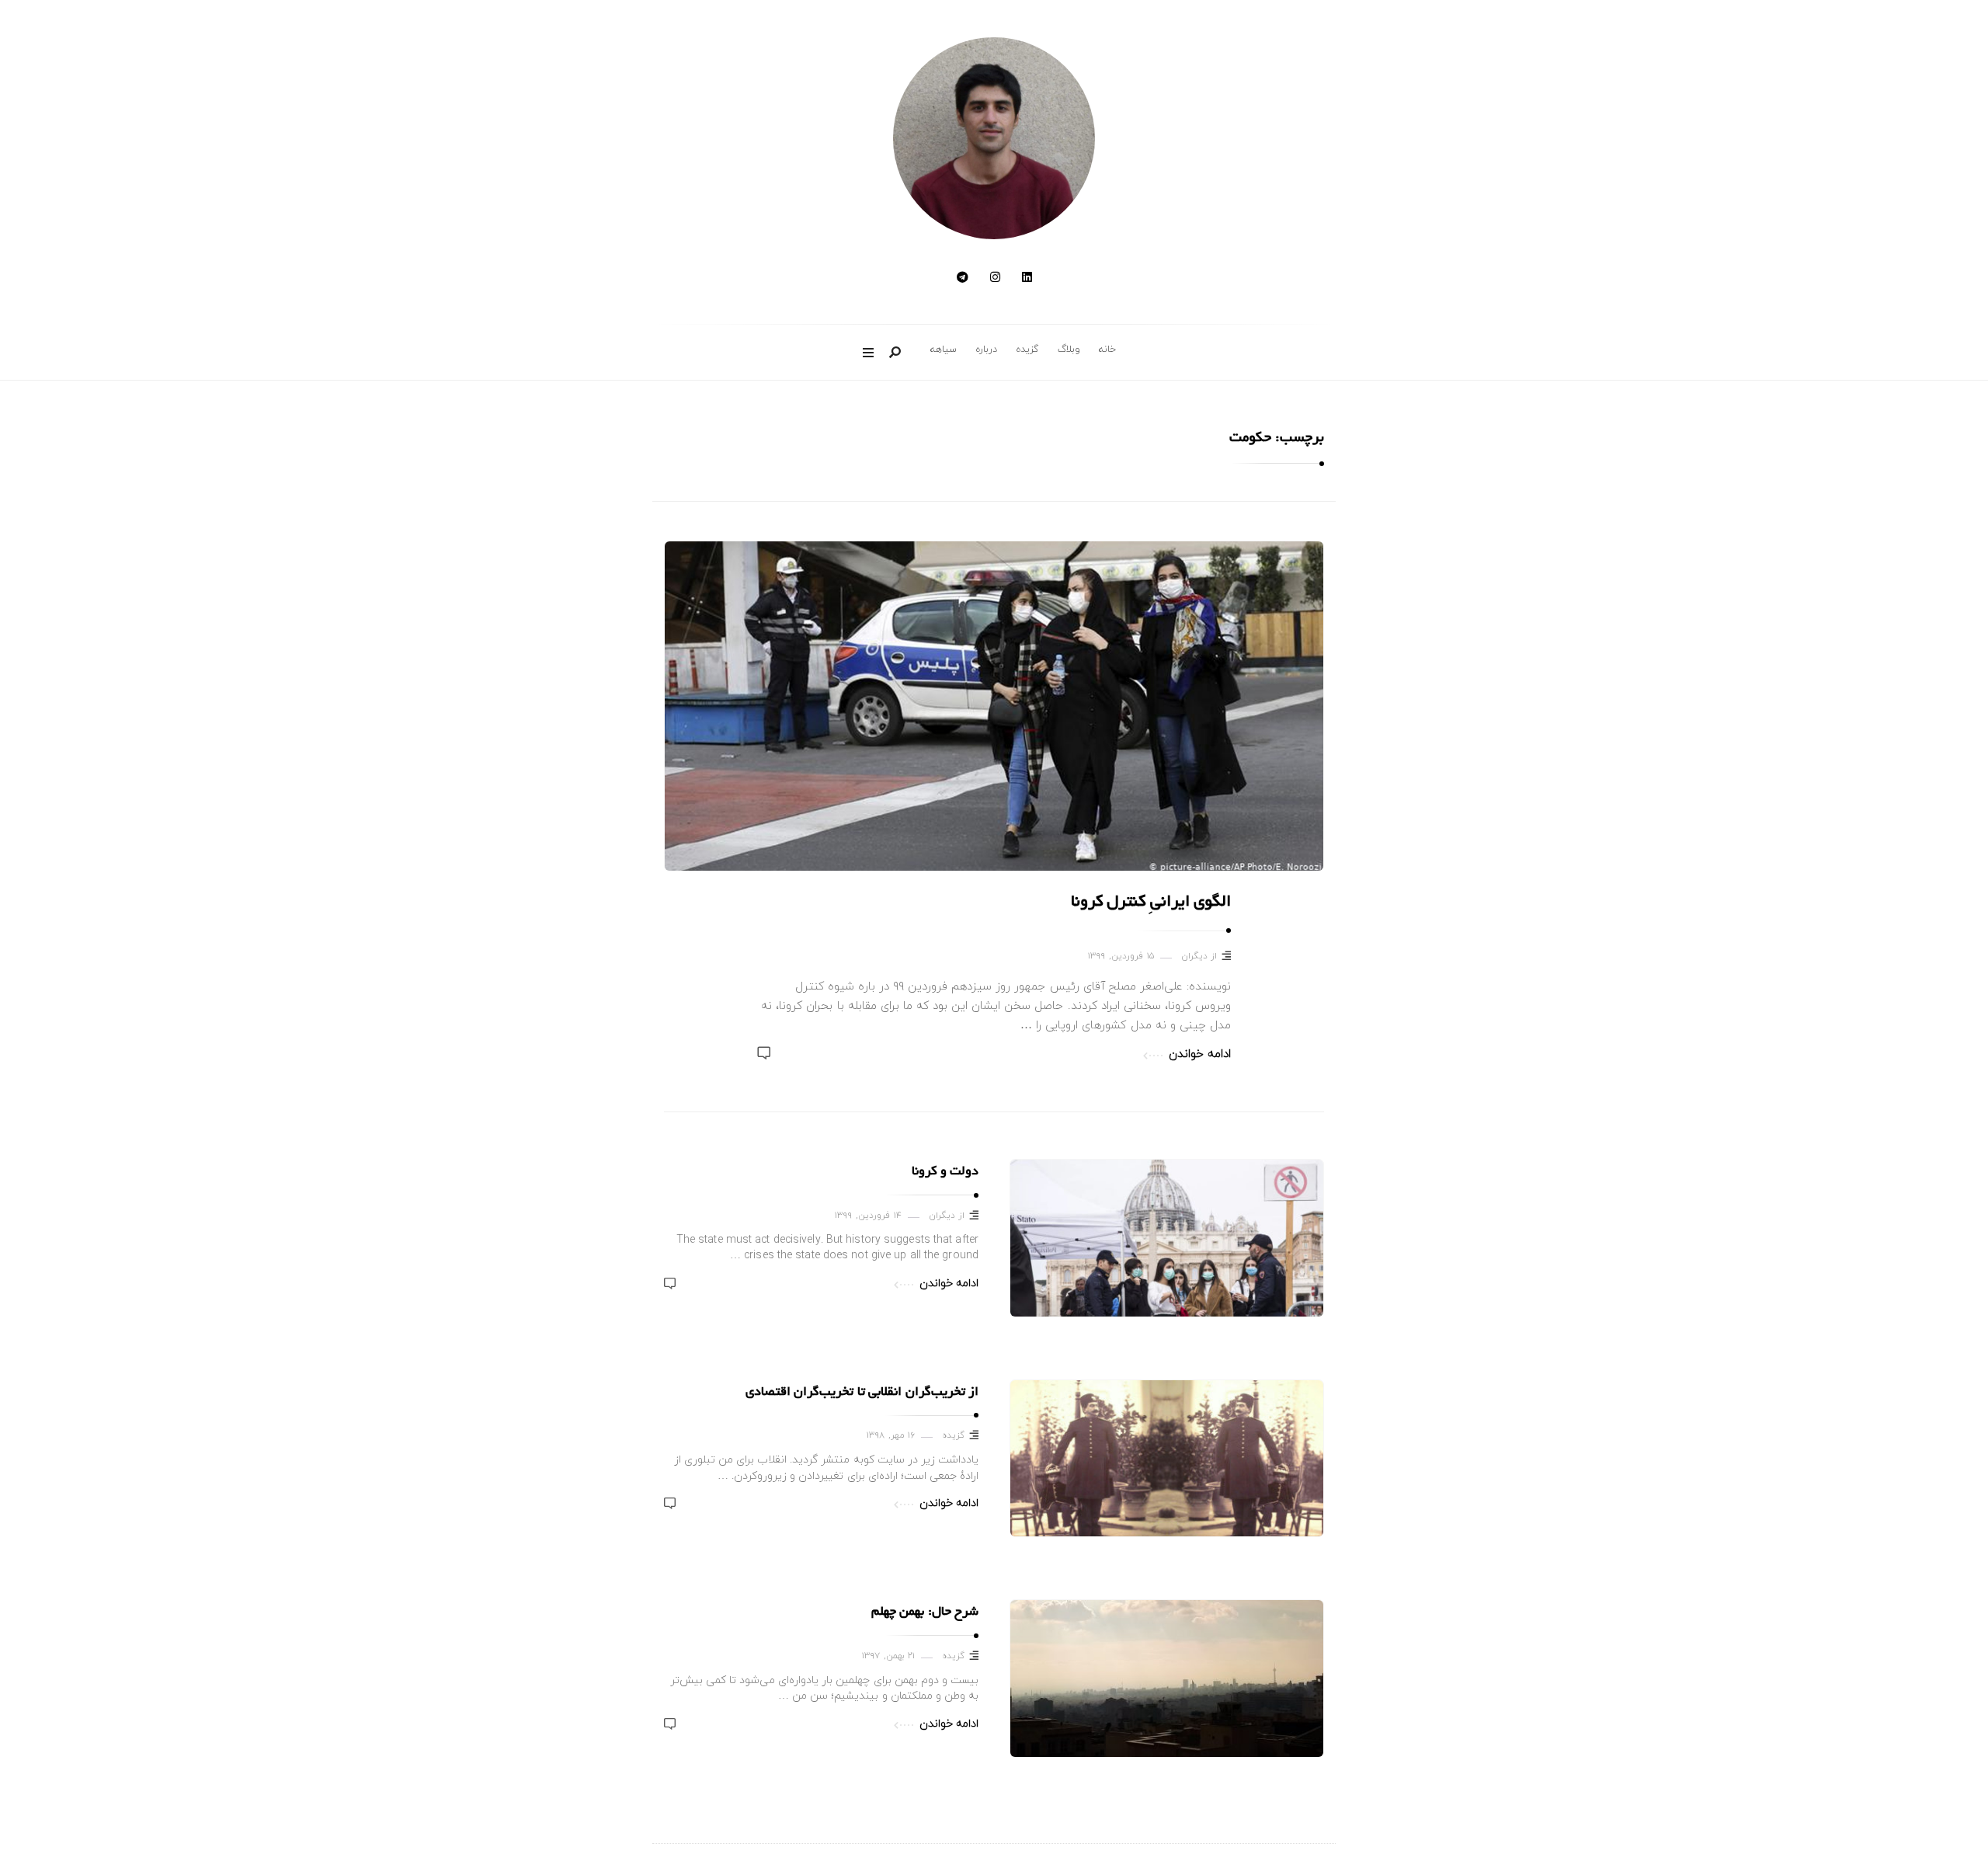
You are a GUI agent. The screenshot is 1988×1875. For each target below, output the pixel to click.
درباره (986, 350)
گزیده (1027, 350)
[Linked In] (1027, 278)
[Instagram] (995, 278)
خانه (1107, 350)
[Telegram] (963, 278)
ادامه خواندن (1200, 1054)
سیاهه (944, 350)
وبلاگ (1069, 350)
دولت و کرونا (945, 1172)
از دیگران (1199, 957)
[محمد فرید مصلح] (994, 138)
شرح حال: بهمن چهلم (925, 1612)
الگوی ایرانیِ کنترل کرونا (1151, 903)
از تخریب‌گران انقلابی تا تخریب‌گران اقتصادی (862, 1393)
